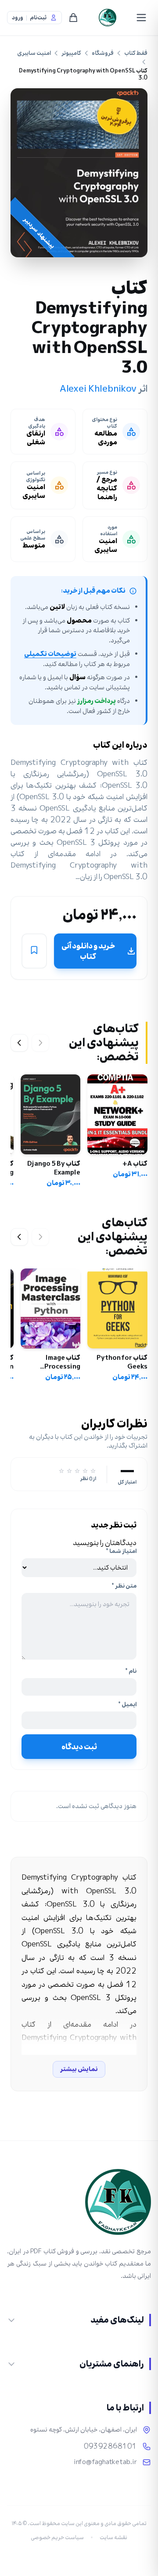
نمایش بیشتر (79, 2069)
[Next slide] (19, 1043)
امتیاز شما (121, 1551)
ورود (18, 18)
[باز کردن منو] (141, 18)
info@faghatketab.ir (105, 2462)
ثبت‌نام (38, 18)
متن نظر (124, 1586)
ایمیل (127, 1704)
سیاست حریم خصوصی (57, 2537)
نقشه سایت (113, 2537)
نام (131, 1671)
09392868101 (110, 2446)
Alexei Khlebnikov (98, 389)
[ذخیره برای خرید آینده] (34, 951)
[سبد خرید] (73, 18)
